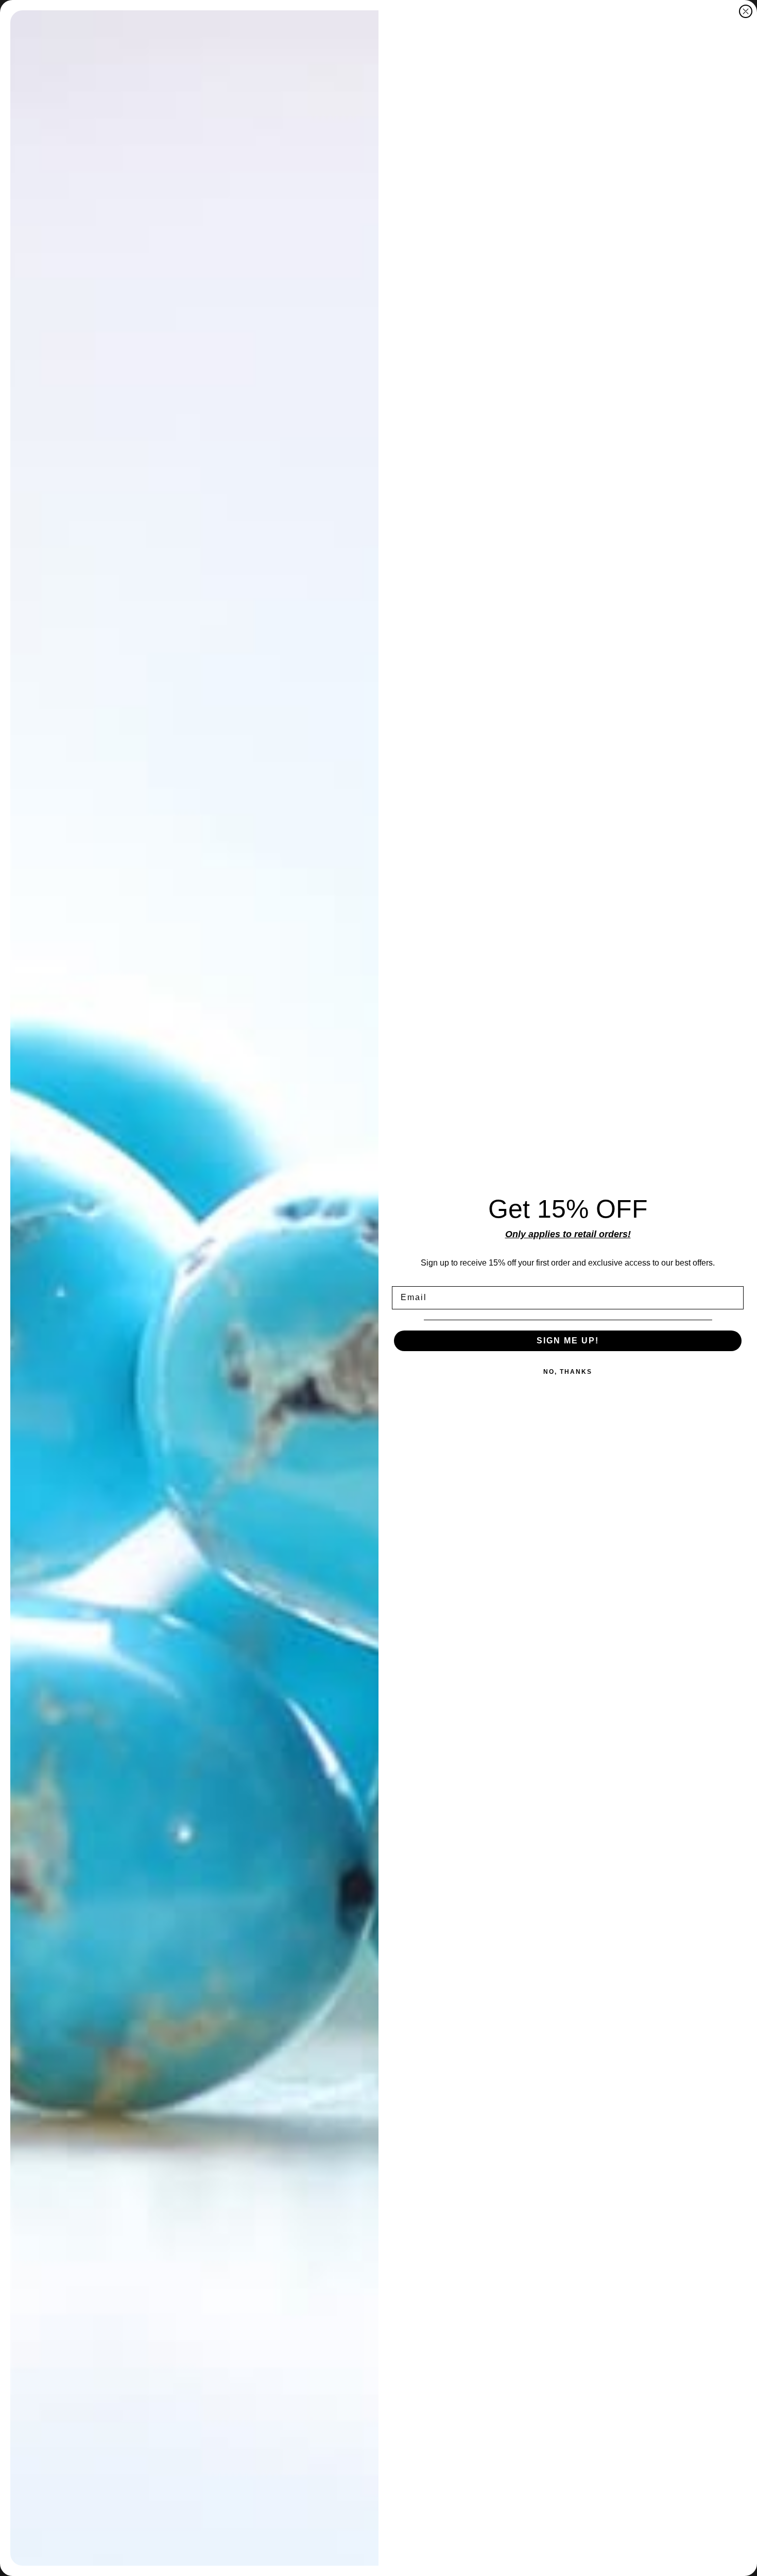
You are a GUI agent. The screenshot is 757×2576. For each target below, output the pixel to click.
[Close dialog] (746, 11)
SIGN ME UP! (568, 1341)
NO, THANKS (568, 1372)
